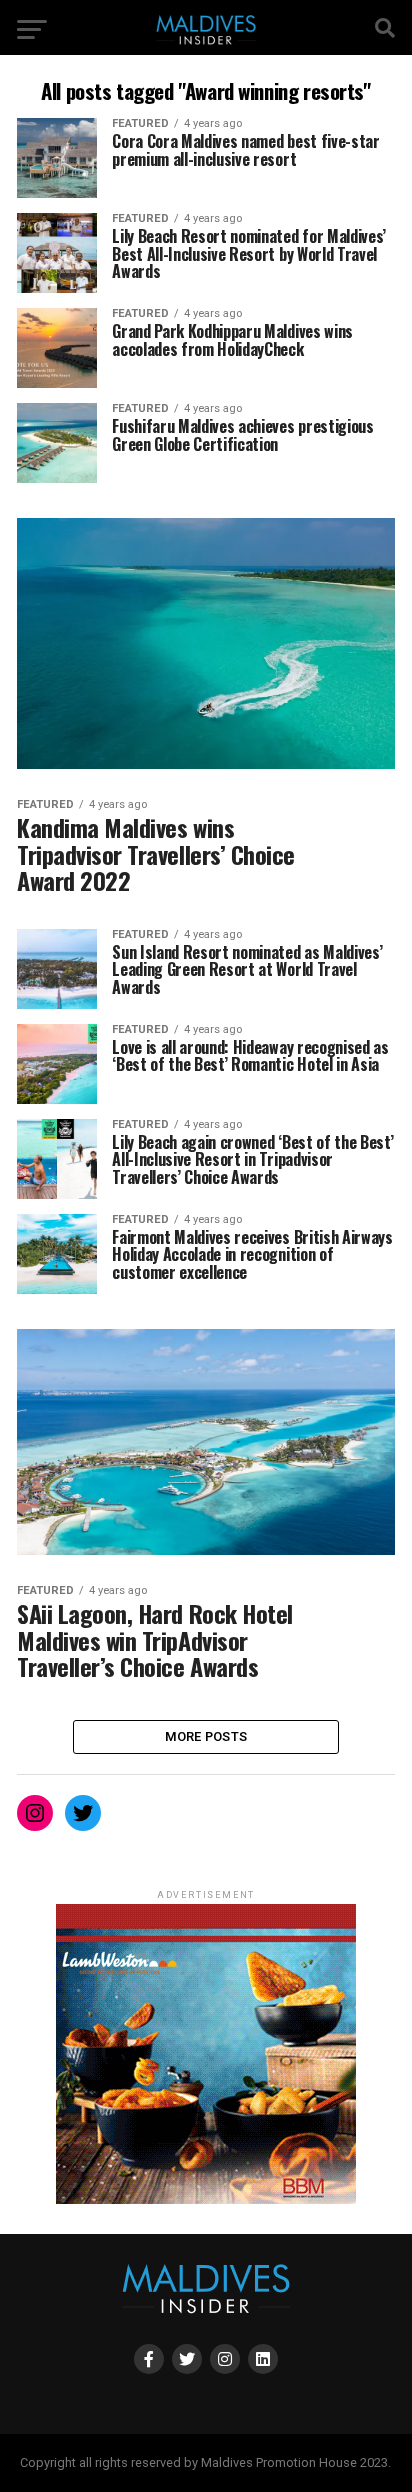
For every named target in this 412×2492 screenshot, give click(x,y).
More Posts (206, 1736)
